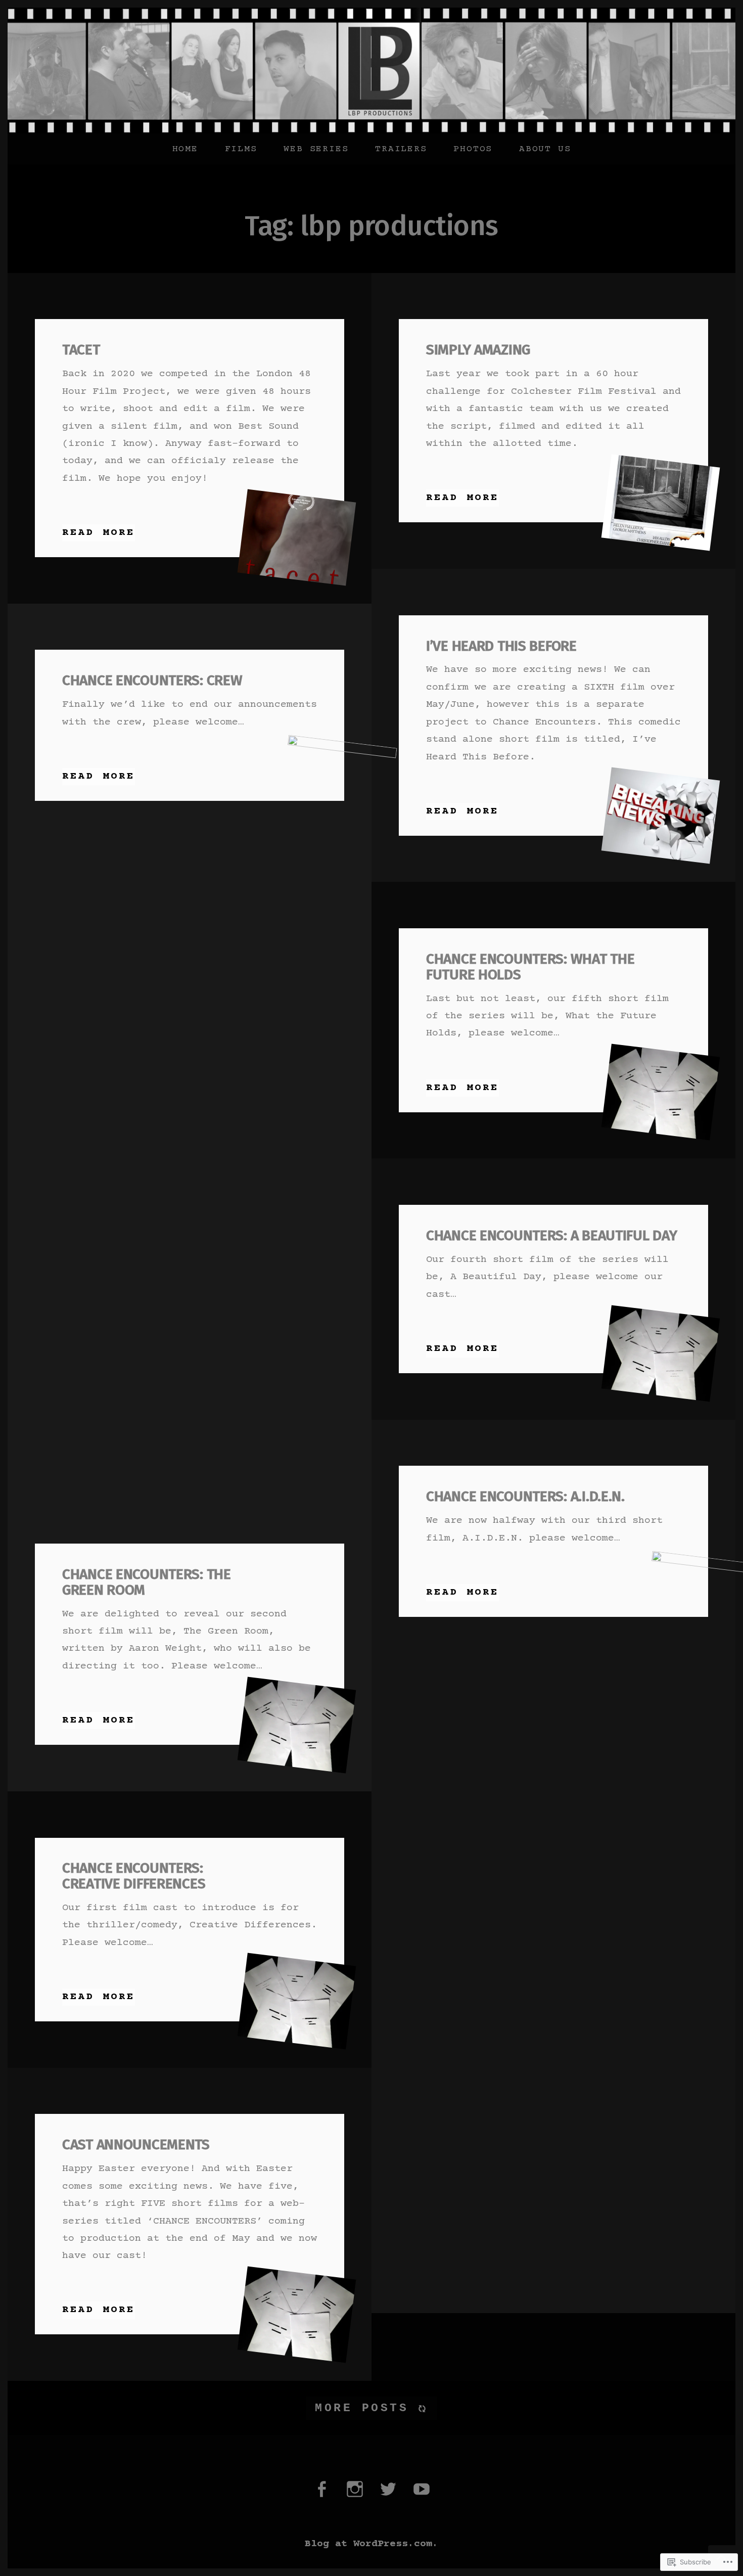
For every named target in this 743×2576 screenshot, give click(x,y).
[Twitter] (388, 2496)
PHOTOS (473, 149)
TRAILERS (401, 149)
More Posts (362, 2408)
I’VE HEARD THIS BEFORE (501, 646)
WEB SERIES (316, 149)
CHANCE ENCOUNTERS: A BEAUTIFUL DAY (551, 1235)
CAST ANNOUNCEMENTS (136, 2144)
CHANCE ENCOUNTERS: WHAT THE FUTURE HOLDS (530, 967)
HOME (185, 149)
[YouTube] (422, 2496)
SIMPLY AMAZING (478, 350)
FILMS (241, 149)
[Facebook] (321, 2496)
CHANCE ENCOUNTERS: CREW (152, 680)
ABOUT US (545, 149)
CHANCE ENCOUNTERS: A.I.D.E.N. (525, 1496)
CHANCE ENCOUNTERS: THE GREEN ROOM (147, 1582)
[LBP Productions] (371, 71)
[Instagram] (355, 2496)
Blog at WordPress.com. (371, 2544)
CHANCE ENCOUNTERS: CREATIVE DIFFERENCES (134, 1876)
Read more (99, 532)
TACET (81, 350)
